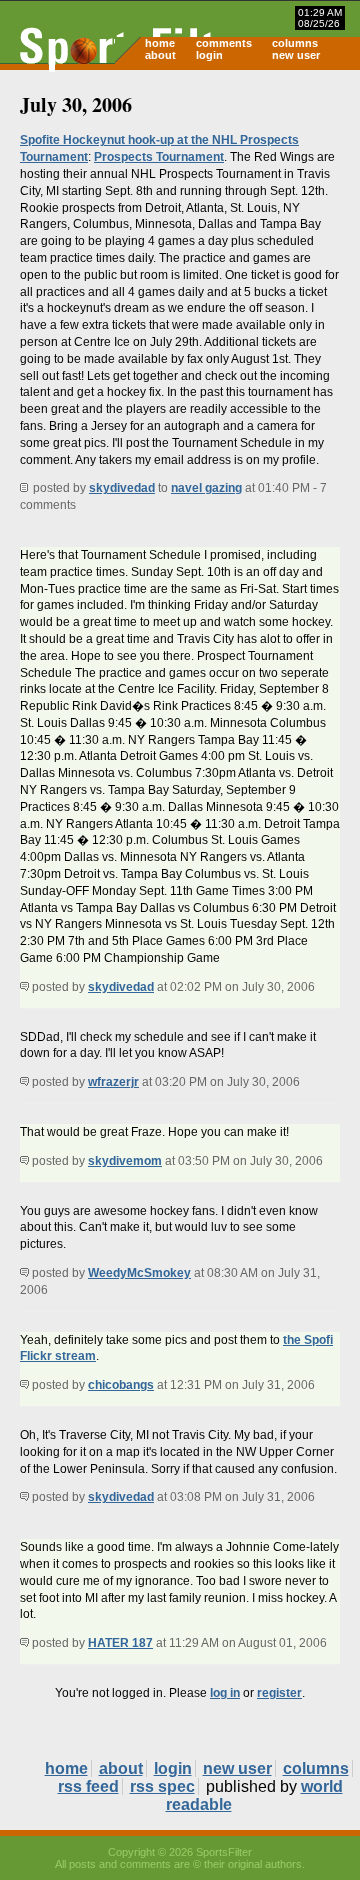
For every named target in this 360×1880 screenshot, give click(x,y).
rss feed (88, 1786)
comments (224, 43)
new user (296, 55)
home (160, 43)
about (160, 55)
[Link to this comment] (24, 987)
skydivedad (122, 488)
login (209, 55)
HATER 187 (120, 1643)
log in (225, 1693)
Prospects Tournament (159, 157)
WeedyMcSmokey (139, 1273)
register (279, 1693)
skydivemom (125, 1161)
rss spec (162, 1786)
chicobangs (121, 1385)
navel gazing (206, 488)
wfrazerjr (113, 1082)
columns (295, 43)
